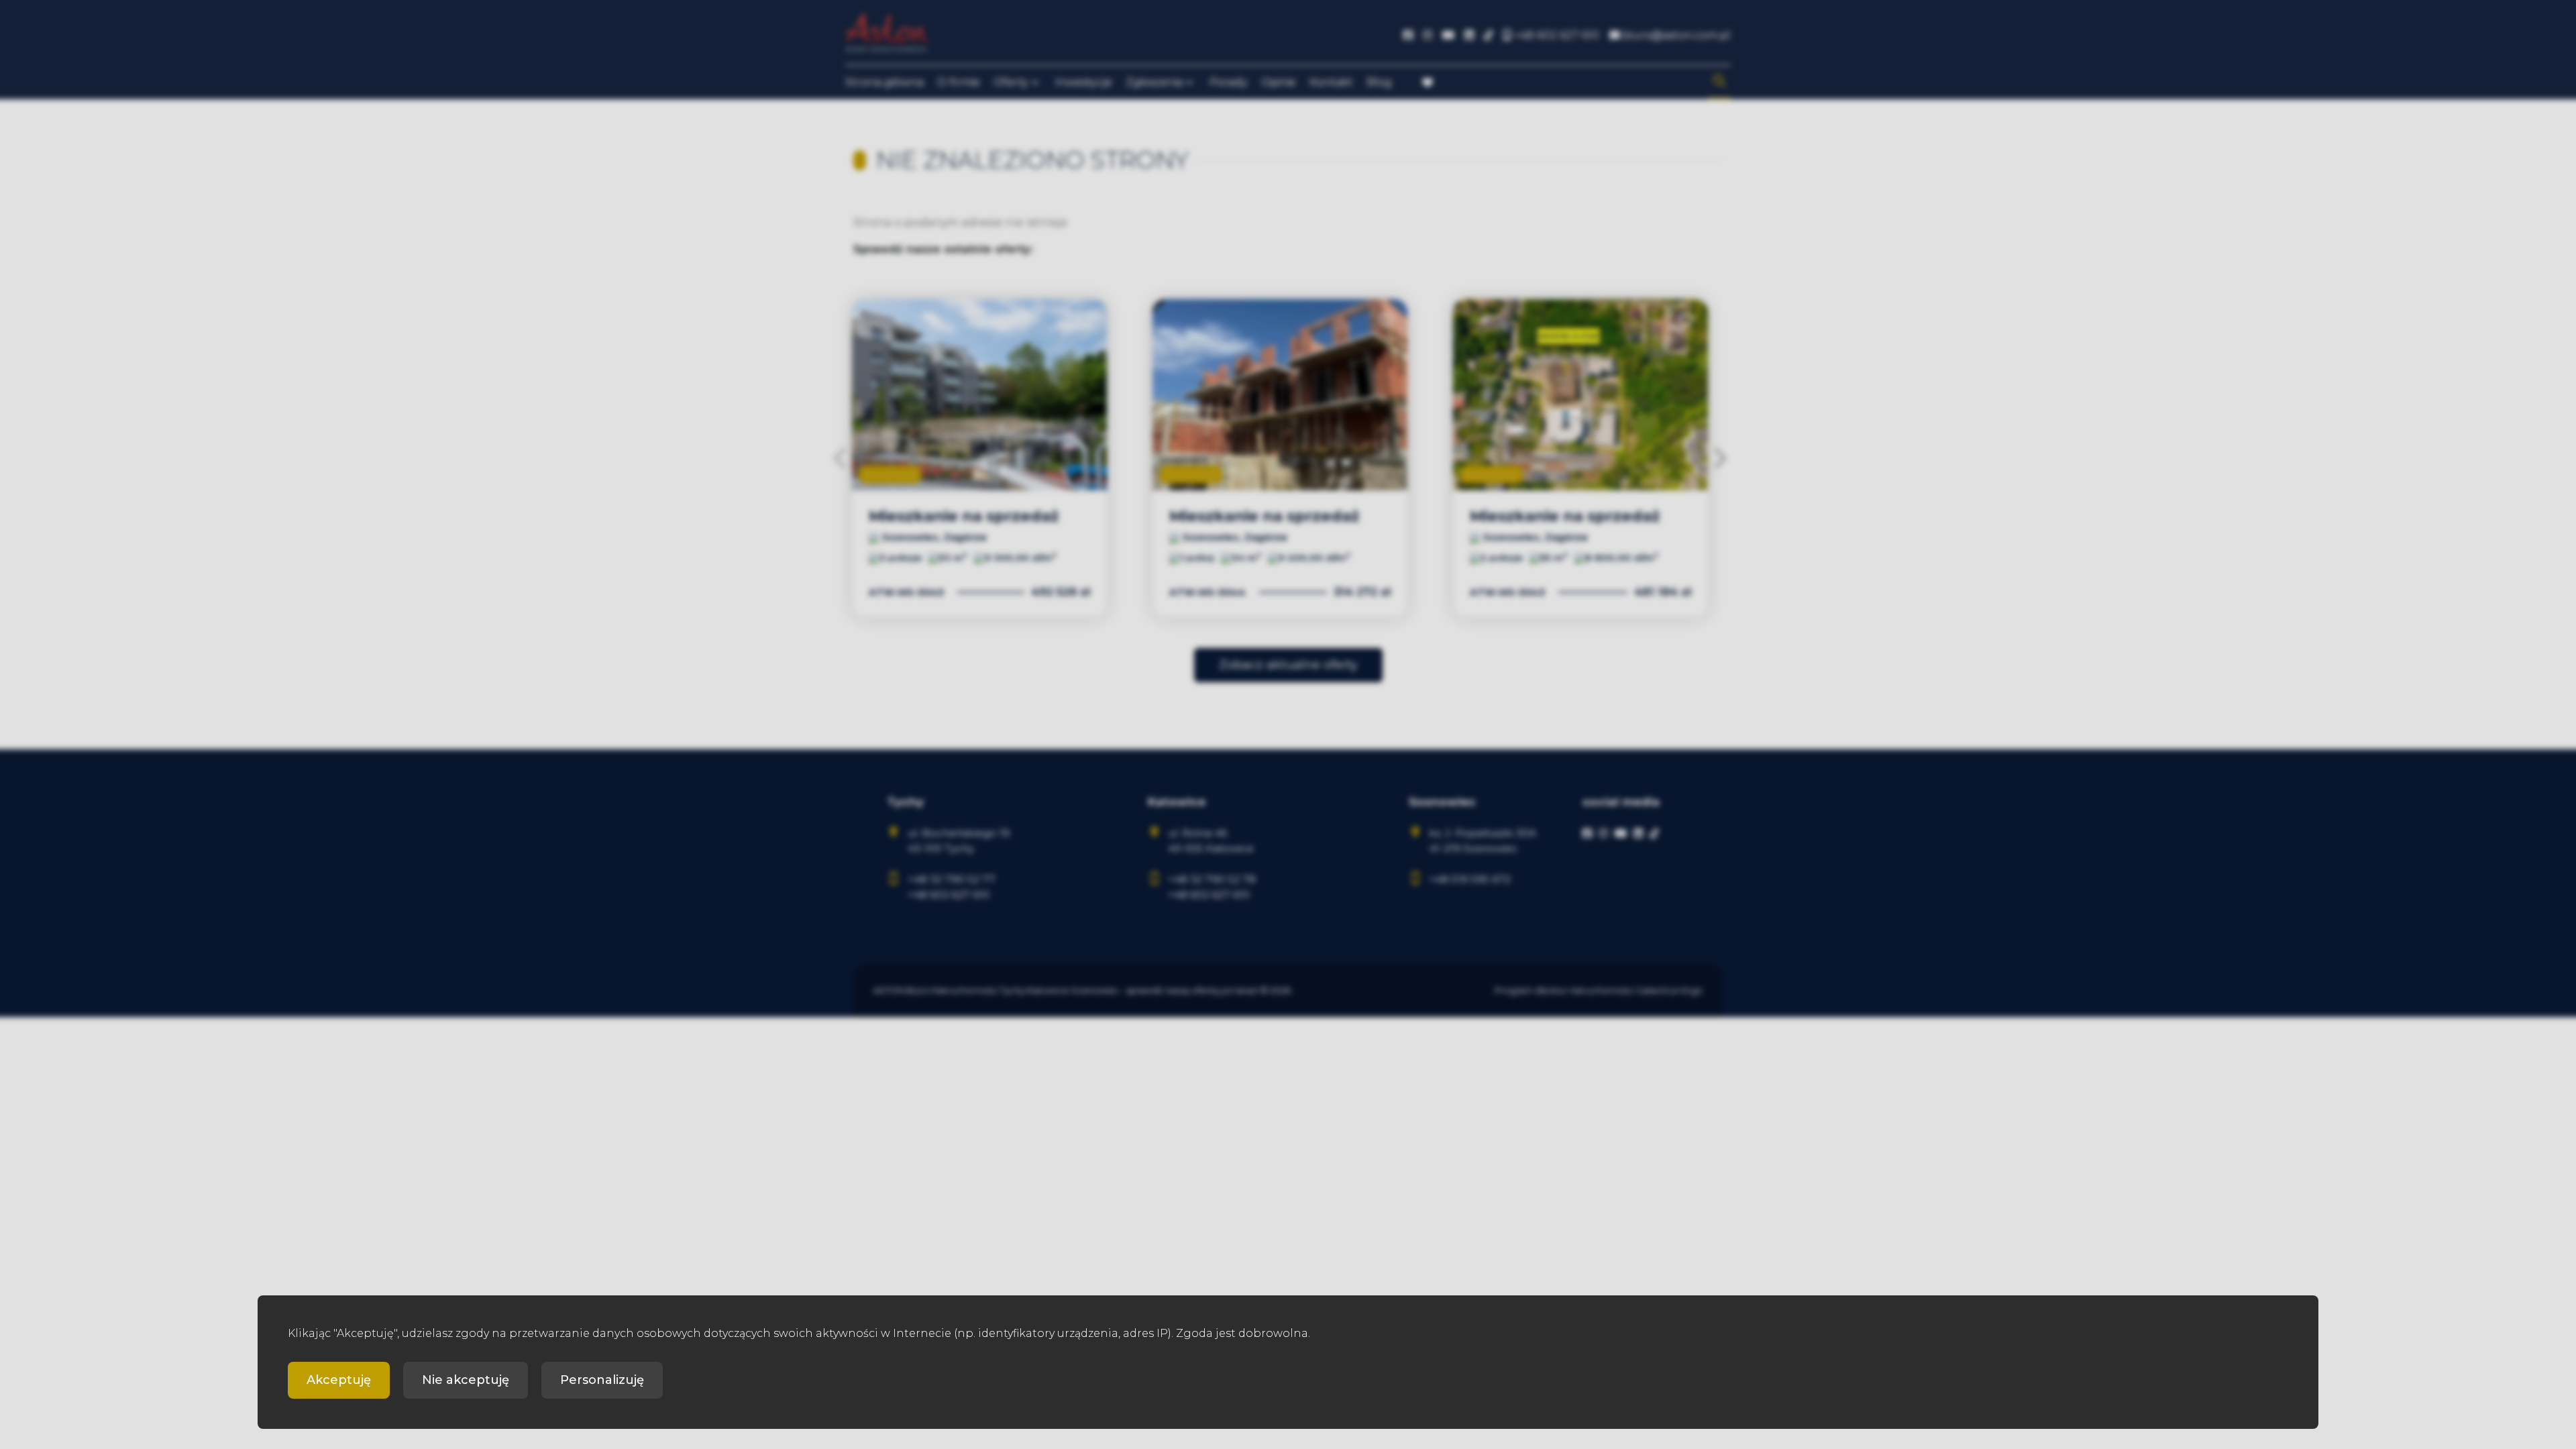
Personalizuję (602, 1380)
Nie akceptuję (466, 1380)
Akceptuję (339, 1380)
